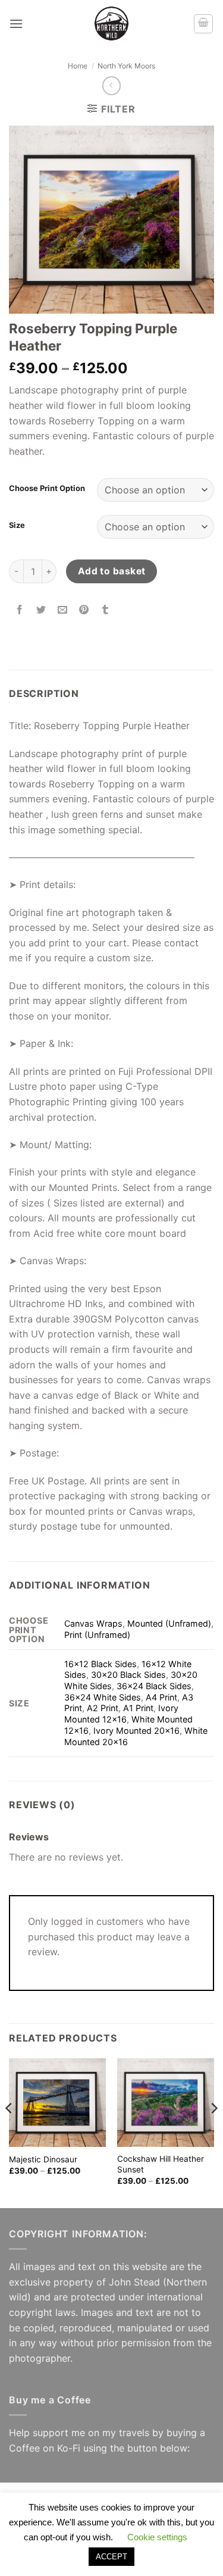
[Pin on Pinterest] (84, 610)
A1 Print (138, 1708)
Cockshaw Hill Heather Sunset (161, 2164)
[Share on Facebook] (20, 610)
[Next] (213, 2132)
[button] (16, 24)
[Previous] (10, 2132)
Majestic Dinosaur (43, 2159)
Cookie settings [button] (157, 2537)
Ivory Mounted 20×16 (136, 1731)
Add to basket (112, 571)
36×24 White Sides (103, 1697)
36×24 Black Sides (154, 1686)
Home (78, 66)
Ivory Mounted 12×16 (121, 1714)
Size (17, 526)
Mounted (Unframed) (169, 1623)
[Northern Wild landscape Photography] (112, 24)
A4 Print (161, 1697)
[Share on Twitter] (41, 610)
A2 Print (103, 1708)
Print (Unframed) (97, 1635)
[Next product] (111, 85)
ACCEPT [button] (111, 2557)
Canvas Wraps (93, 1623)
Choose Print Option (47, 489)
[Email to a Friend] (63, 610)
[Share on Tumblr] (106, 610)
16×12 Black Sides (100, 1664)
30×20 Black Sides (128, 1675)
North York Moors (126, 66)
